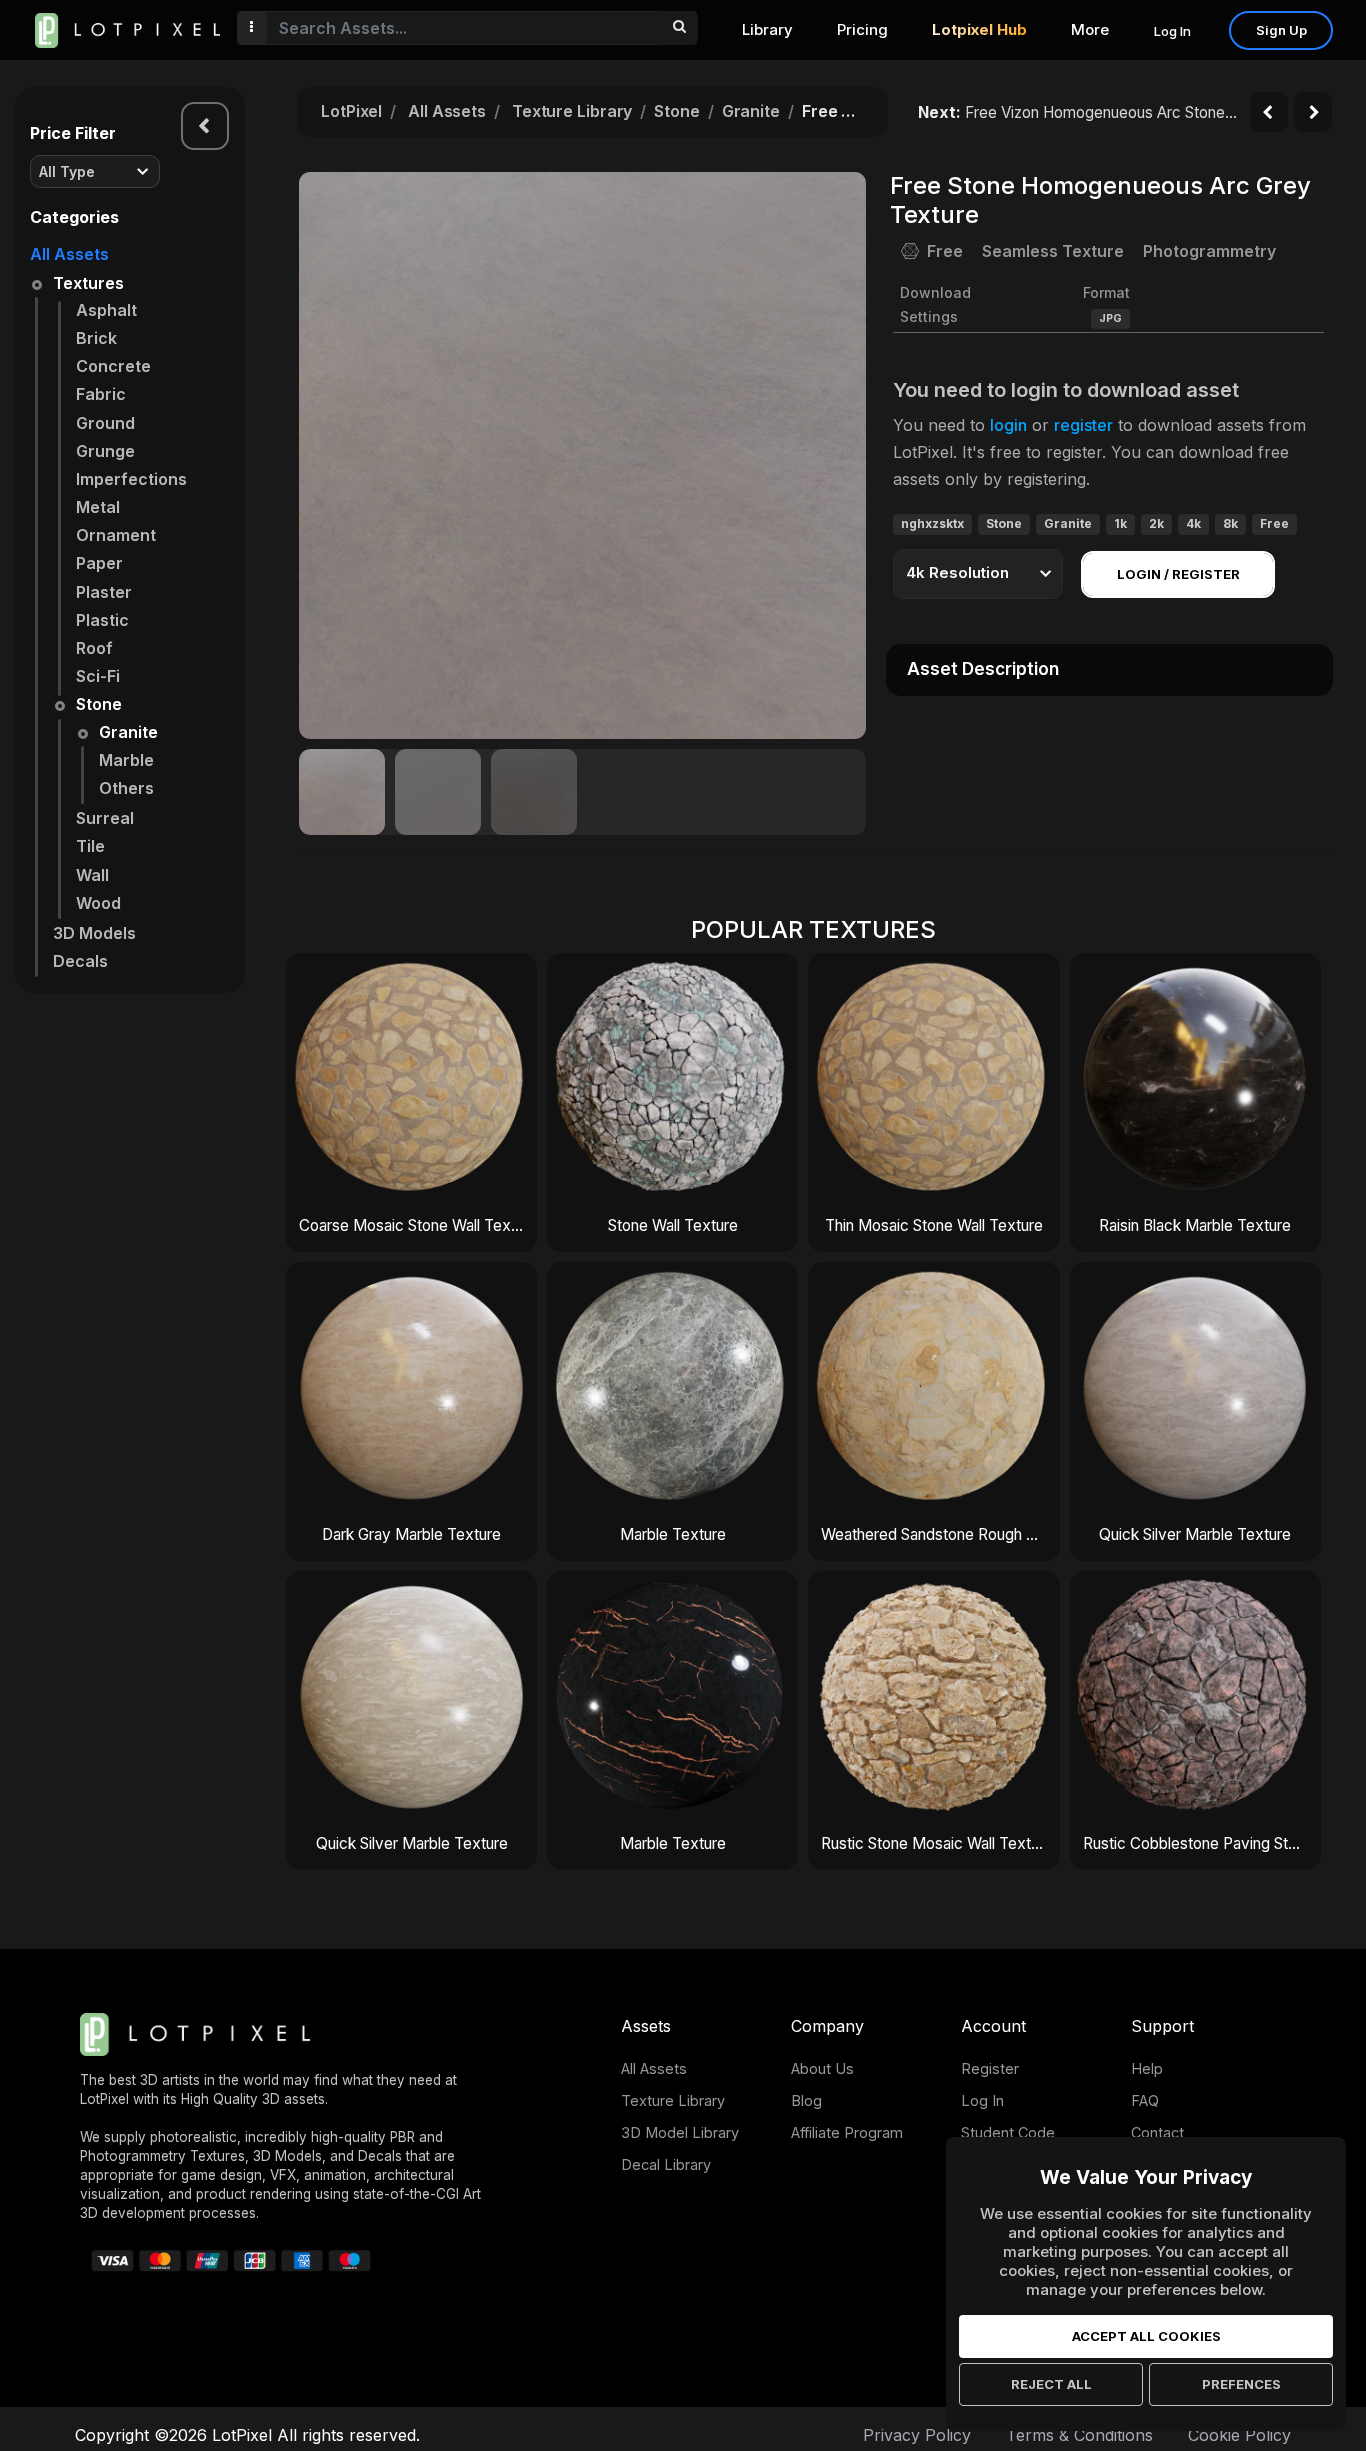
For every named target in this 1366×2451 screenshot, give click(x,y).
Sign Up (1281, 30)
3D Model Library (680, 2132)
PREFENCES (1241, 2384)
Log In (1172, 31)
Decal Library (666, 2164)
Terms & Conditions (1079, 2435)
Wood (98, 903)
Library (767, 29)
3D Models (94, 933)
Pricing (862, 29)
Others (126, 788)
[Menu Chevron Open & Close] (205, 126)
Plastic (102, 620)
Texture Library (572, 111)
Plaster (104, 592)
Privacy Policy (917, 2435)
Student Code (1008, 2132)
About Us (822, 2068)
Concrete (113, 366)
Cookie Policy (1239, 2435)
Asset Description (983, 669)
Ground (105, 423)
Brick (96, 338)
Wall (92, 875)
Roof (94, 648)
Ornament (116, 535)
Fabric (101, 394)
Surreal (105, 818)
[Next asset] (1313, 112)
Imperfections (131, 479)
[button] (840, 455)
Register (990, 2068)
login (1008, 425)
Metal (98, 507)
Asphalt (106, 310)
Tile (90, 846)
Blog (806, 2100)
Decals (80, 961)
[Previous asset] (1269, 112)
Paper (99, 563)
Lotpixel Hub (979, 29)
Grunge (105, 451)
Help (1147, 2068)
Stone (99, 704)
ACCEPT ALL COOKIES (1146, 2336)
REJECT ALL (1051, 2384)
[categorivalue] (678, 28)
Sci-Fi (98, 676)
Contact (1157, 2132)
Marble (126, 760)
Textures (88, 283)
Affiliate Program (847, 2132)
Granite (128, 732)
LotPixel (351, 111)
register (1083, 425)
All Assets (69, 254)
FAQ (1145, 2100)
